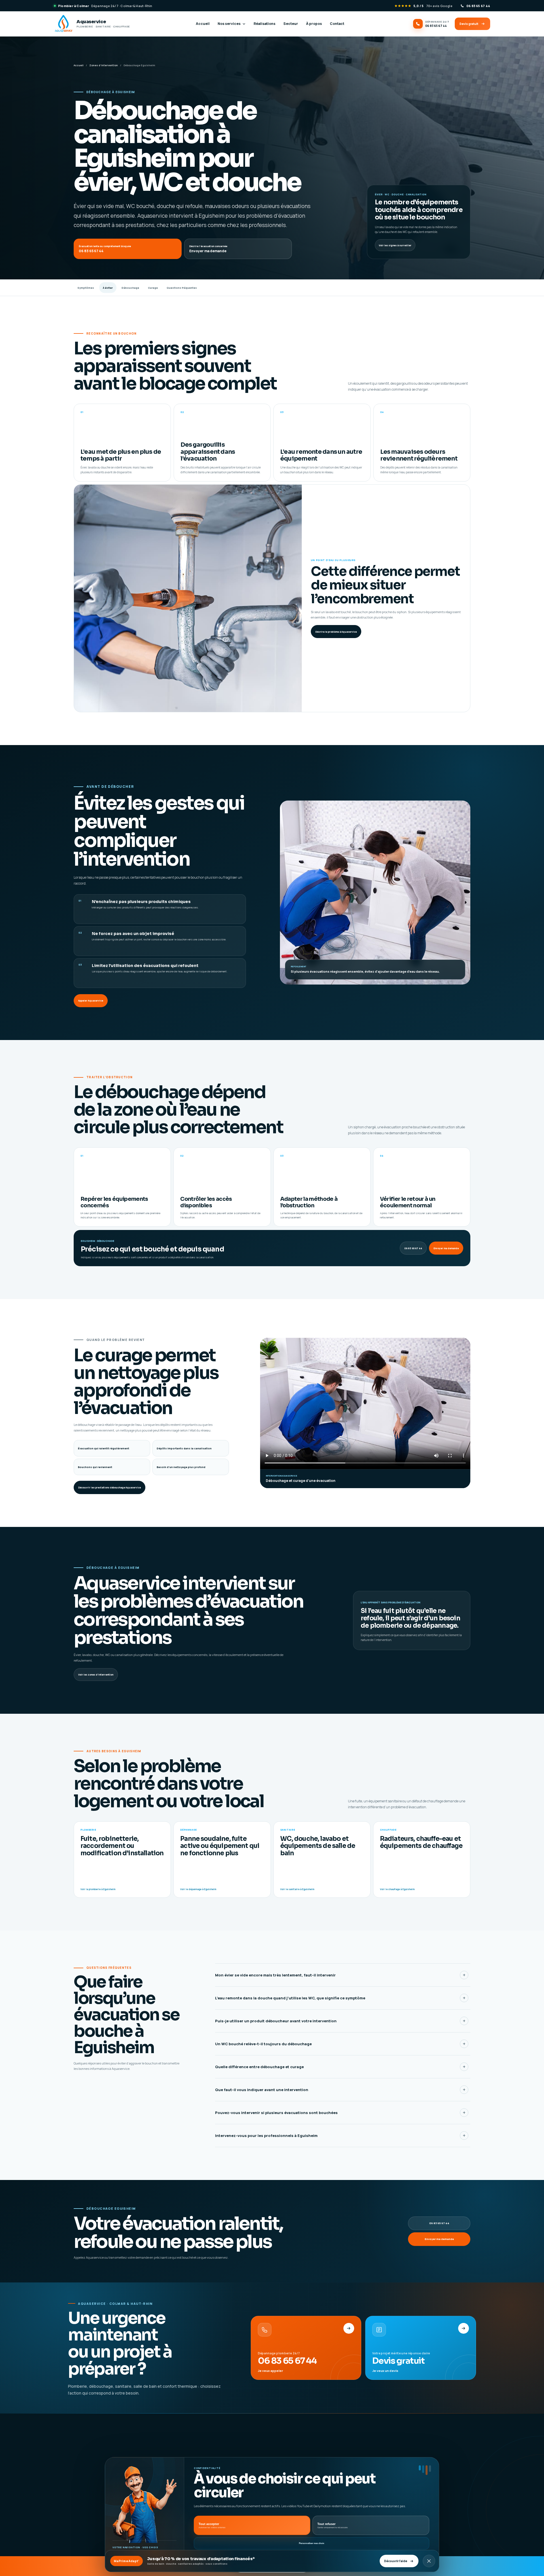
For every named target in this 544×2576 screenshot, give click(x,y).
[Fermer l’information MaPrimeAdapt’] (429, 2561)
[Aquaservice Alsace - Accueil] (104, 2451)
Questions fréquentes (182, 288)
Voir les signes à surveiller (395, 245)
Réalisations (264, 24)
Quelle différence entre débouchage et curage (259, 2067)
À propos (314, 24)
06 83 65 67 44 (413, 1248)
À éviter (108, 288)
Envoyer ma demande (446, 1248)
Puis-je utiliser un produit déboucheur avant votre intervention (276, 2021)
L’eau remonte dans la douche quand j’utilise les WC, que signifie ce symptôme (290, 1998)
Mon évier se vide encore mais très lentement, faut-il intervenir (275, 1975)
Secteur (291, 24)
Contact (337, 24)
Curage (153, 288)
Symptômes (86, 288)
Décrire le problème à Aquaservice (336, 632)
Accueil (203, 24)
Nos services (229, 24)
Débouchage (130, 288)
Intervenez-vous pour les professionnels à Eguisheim (266, 2136)
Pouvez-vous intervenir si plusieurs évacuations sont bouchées (276, 2113)
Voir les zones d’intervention (96, 1675)
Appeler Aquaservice (91, 1001)
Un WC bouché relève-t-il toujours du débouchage (263, 2044)
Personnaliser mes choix (312, 2544)
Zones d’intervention (104, 65)
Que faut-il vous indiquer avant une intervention (262, 2090)
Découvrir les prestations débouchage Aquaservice (110, 1487)
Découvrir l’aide (396, 2561)
